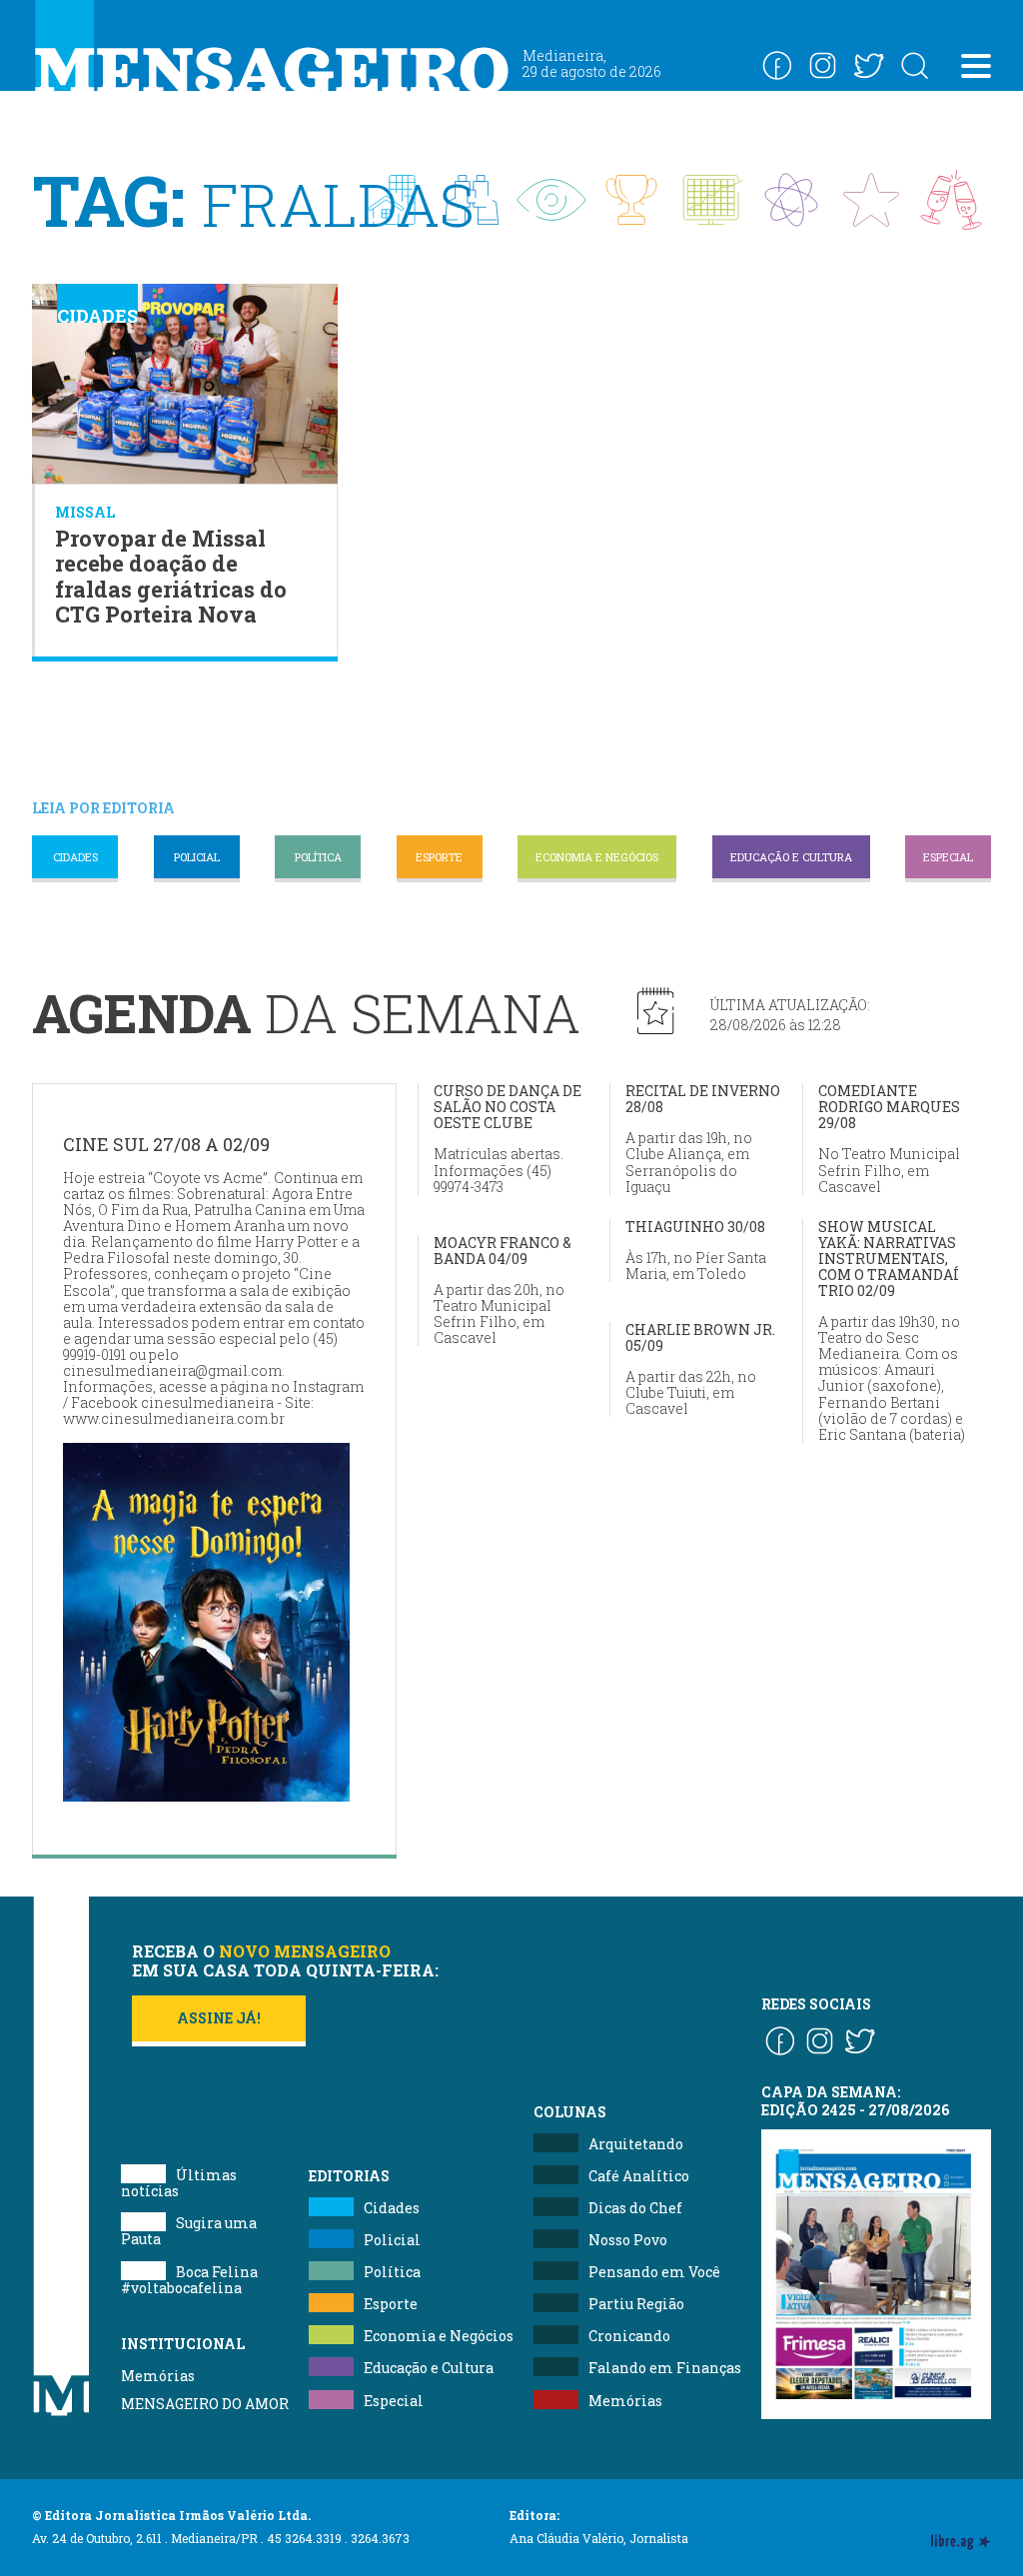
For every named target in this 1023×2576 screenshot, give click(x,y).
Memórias (158, 2376)
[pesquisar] (914, 65)
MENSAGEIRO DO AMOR (205, 2404)
